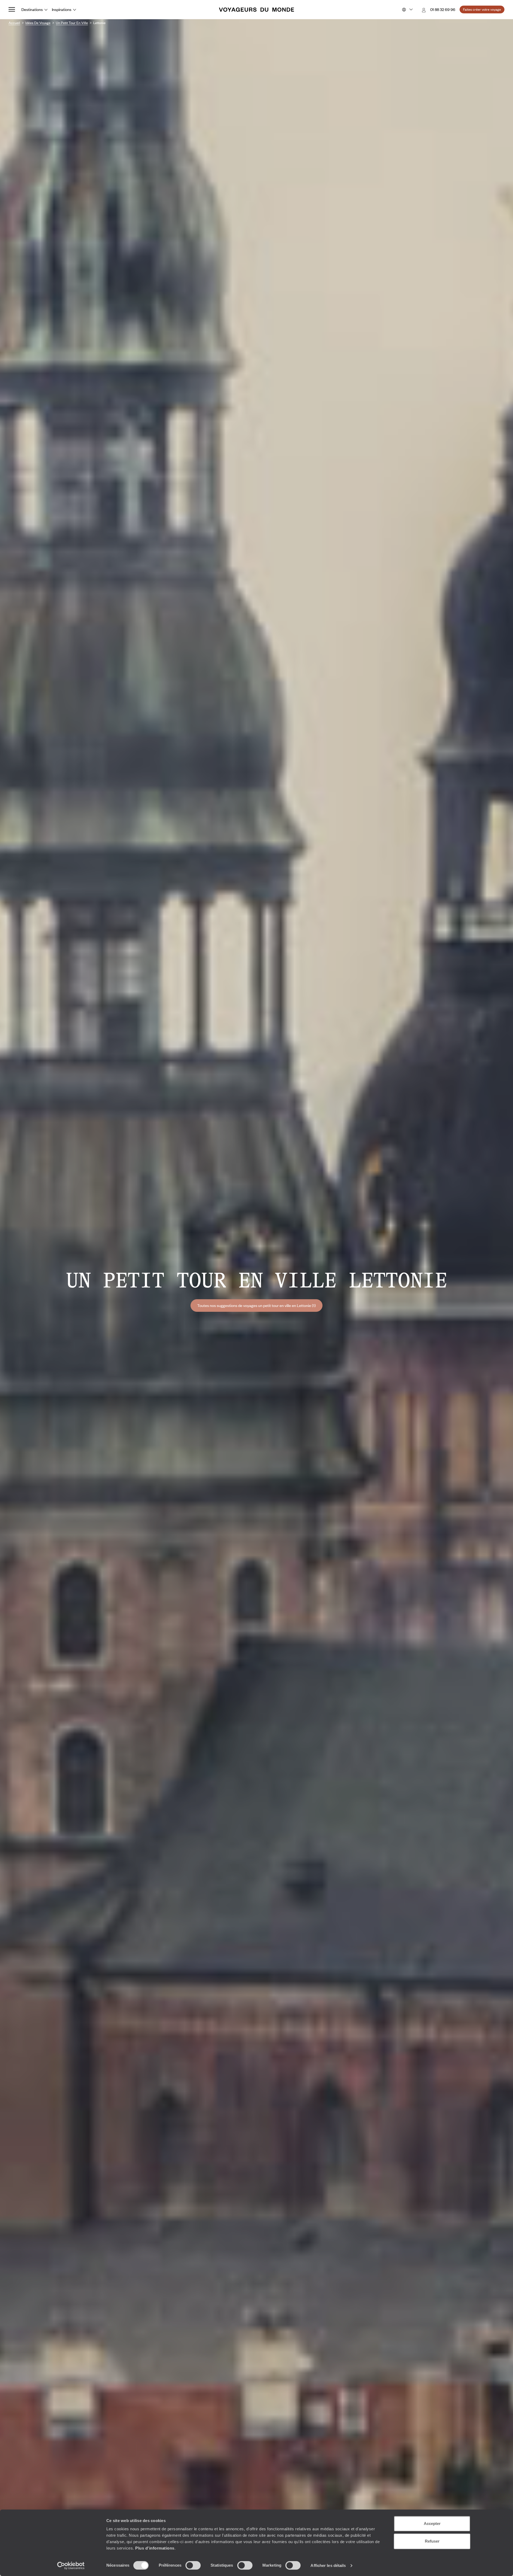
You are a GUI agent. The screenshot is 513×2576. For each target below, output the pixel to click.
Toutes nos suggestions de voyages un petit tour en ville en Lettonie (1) (256, 1305)
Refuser (432, 2541)
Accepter (432, 2523)
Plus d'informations (155, 2548)
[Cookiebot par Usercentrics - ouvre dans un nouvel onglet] (71, 2566)
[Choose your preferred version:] (407, 10)
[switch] (193, 2565)
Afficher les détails (328, 2565)
